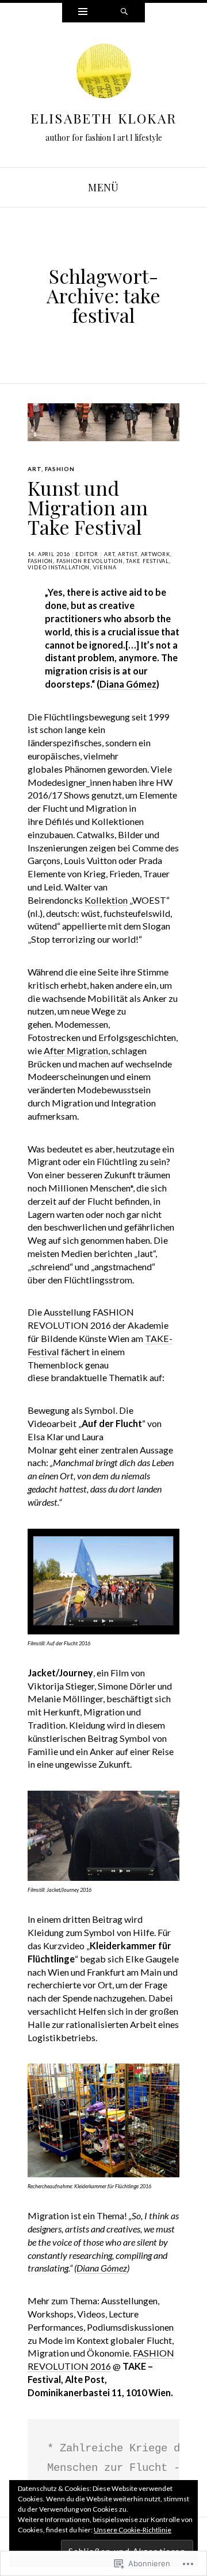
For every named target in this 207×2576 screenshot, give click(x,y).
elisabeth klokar (104, 118)
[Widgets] (83, 13)
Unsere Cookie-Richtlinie (133, 2530)
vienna (105, 567)
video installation (59, 567)
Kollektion (106, 900)
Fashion (40, 561)
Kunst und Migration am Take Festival (88, 507)
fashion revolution (89, 561)
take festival (147, 561)
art (34, 469)
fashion (60, 469)
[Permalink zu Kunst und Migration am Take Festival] (103, 422)
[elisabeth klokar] (103, 74)
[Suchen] (124, 13)
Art (110, 554)
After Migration (76, 1050)
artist (127, 554)
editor (87, 554)
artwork (156, 554)
